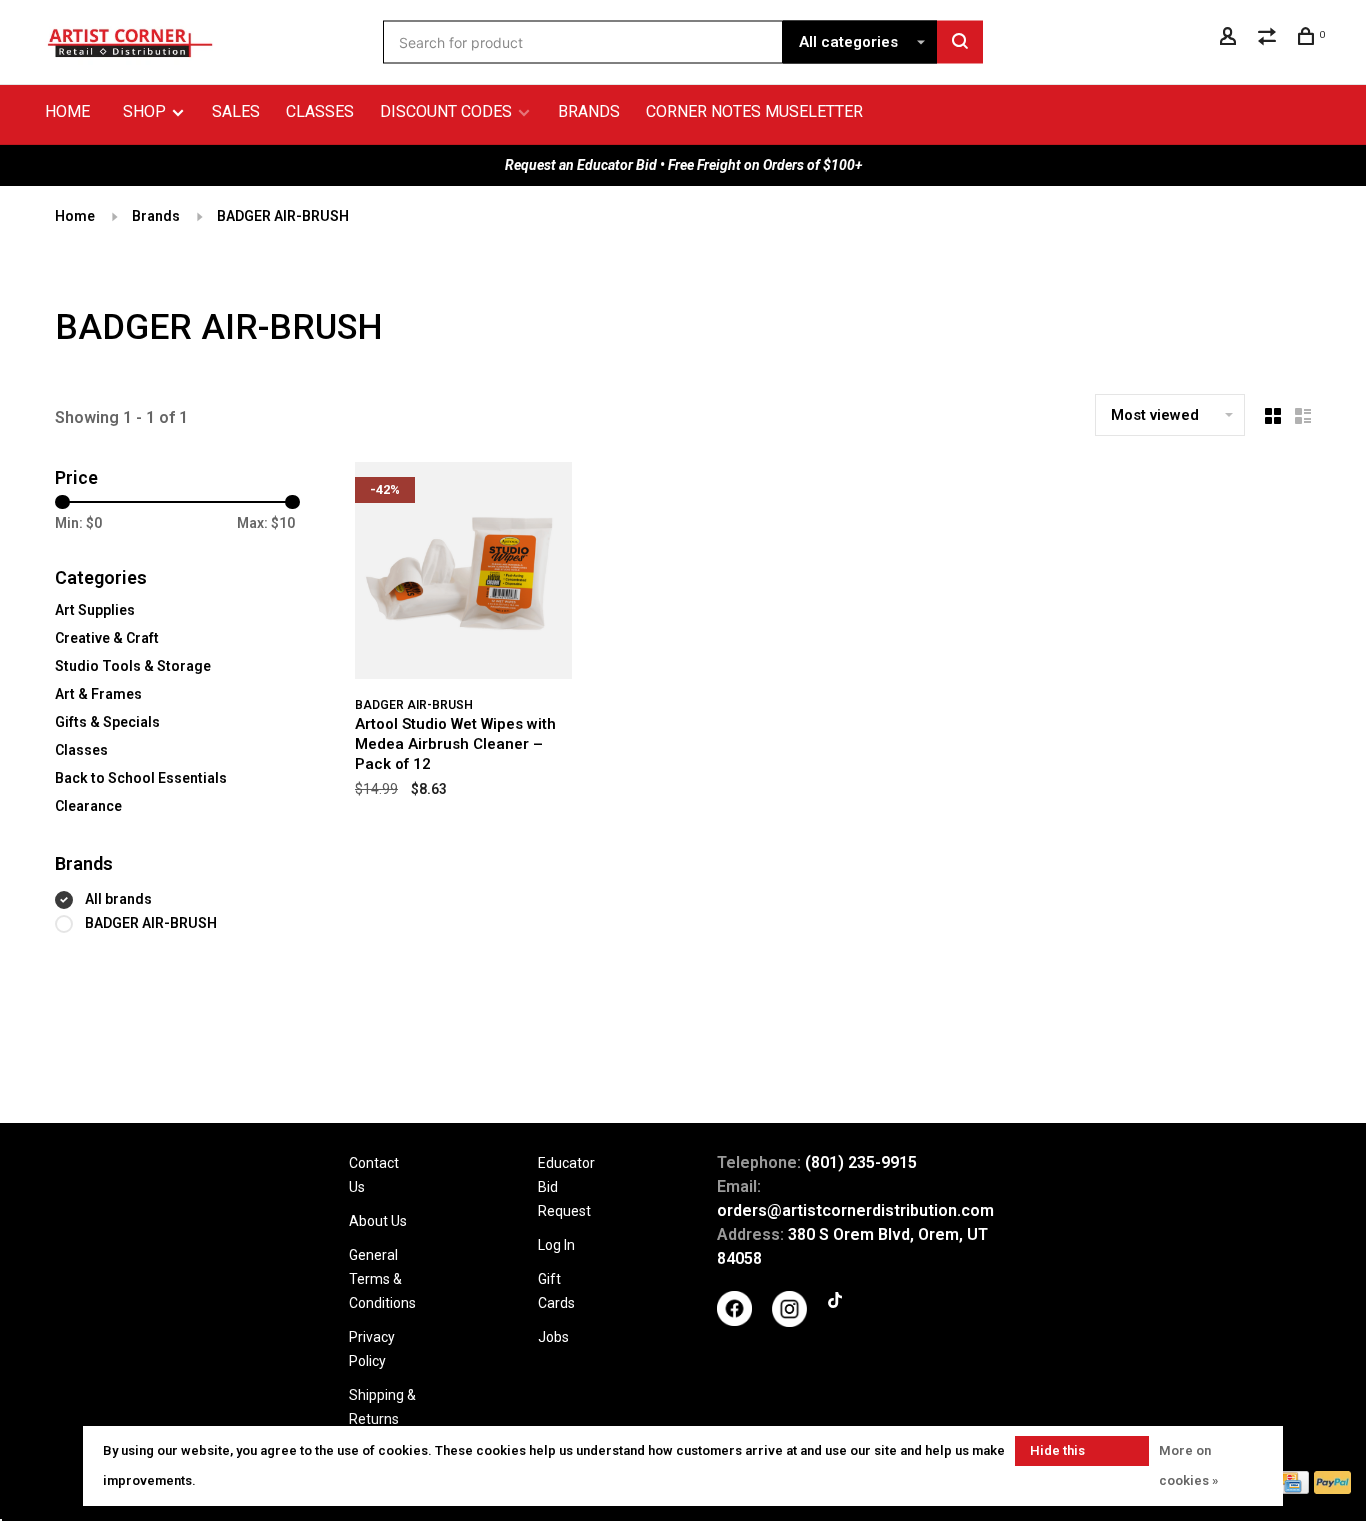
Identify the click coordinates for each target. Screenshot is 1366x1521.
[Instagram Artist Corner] (789, 1322)
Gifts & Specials (107, 722)
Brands (589, 111)
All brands (118, 899)
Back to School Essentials (141, 778)
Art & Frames (98, 694)
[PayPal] (1332, 1488)
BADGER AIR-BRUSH (283, 216)
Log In (556, 1245)
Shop (146, 111)
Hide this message (1058, 1454)
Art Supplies (95, 610)
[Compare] (1269, 39)
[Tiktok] (835, 1303)
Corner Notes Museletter (754, 111)
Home (67, 111)
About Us (378, 1221)
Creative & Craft (107, 638)
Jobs (553, 1337)
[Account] (1230, 39)
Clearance (88, 806)
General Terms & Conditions (382, 1279)
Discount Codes (446, 111)
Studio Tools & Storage (133, 666)
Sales (236, 111)
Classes (320, 111)
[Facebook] (734, 1321)
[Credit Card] (1291, 1488)
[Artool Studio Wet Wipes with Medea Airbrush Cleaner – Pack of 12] (463, 574)
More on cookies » (1188, 1465)
